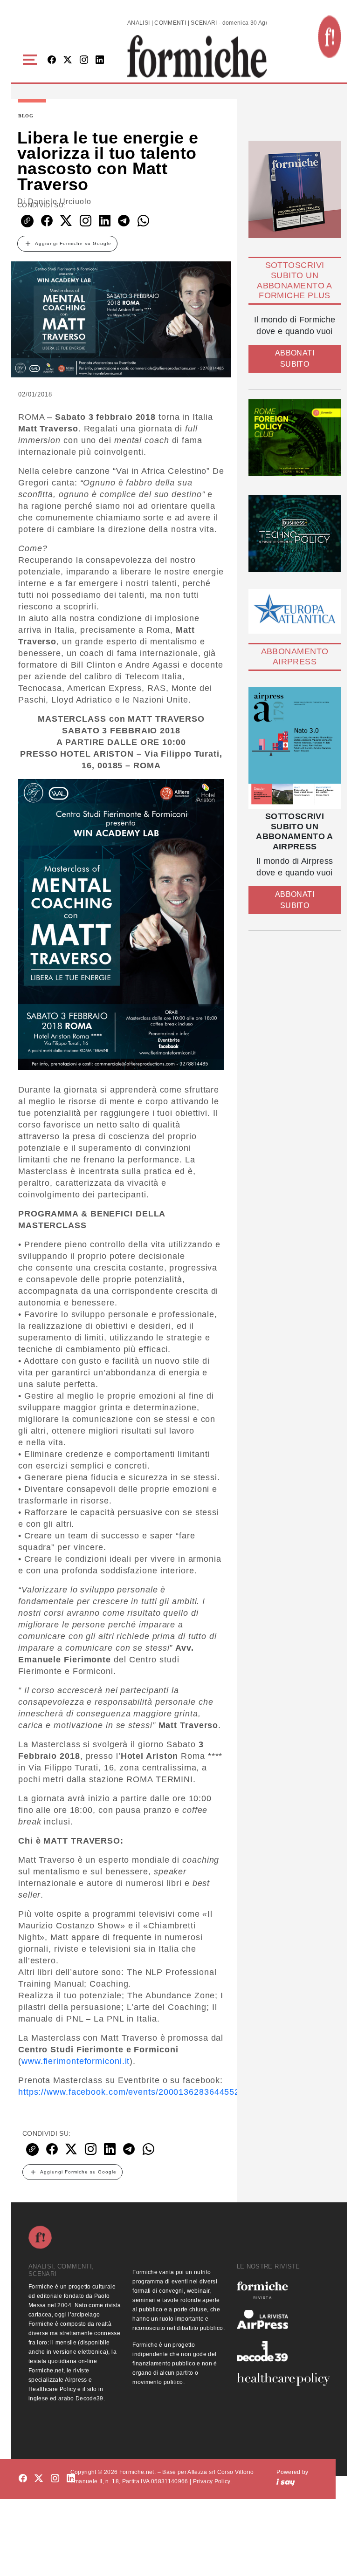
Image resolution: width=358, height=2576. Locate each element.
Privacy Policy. (212, 2481)
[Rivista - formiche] (283, 2290)
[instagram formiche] (55, 2478)
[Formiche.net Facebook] (52, 60)
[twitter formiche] (39, 2478)
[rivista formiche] (295, 748)
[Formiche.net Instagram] (84, 60)
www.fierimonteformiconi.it (76, 2061)
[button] (31, 60)
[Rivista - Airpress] (283, 2320)
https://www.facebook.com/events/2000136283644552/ (130, 2092)
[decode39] (283, 2351)
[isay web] (286, 2481)
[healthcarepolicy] (283, 2379)
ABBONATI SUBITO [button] (295, 359)
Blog (26, 116)
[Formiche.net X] (68, 60)
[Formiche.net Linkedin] (100, 60)
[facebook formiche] (23, 2478)
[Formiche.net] (330, 37)
